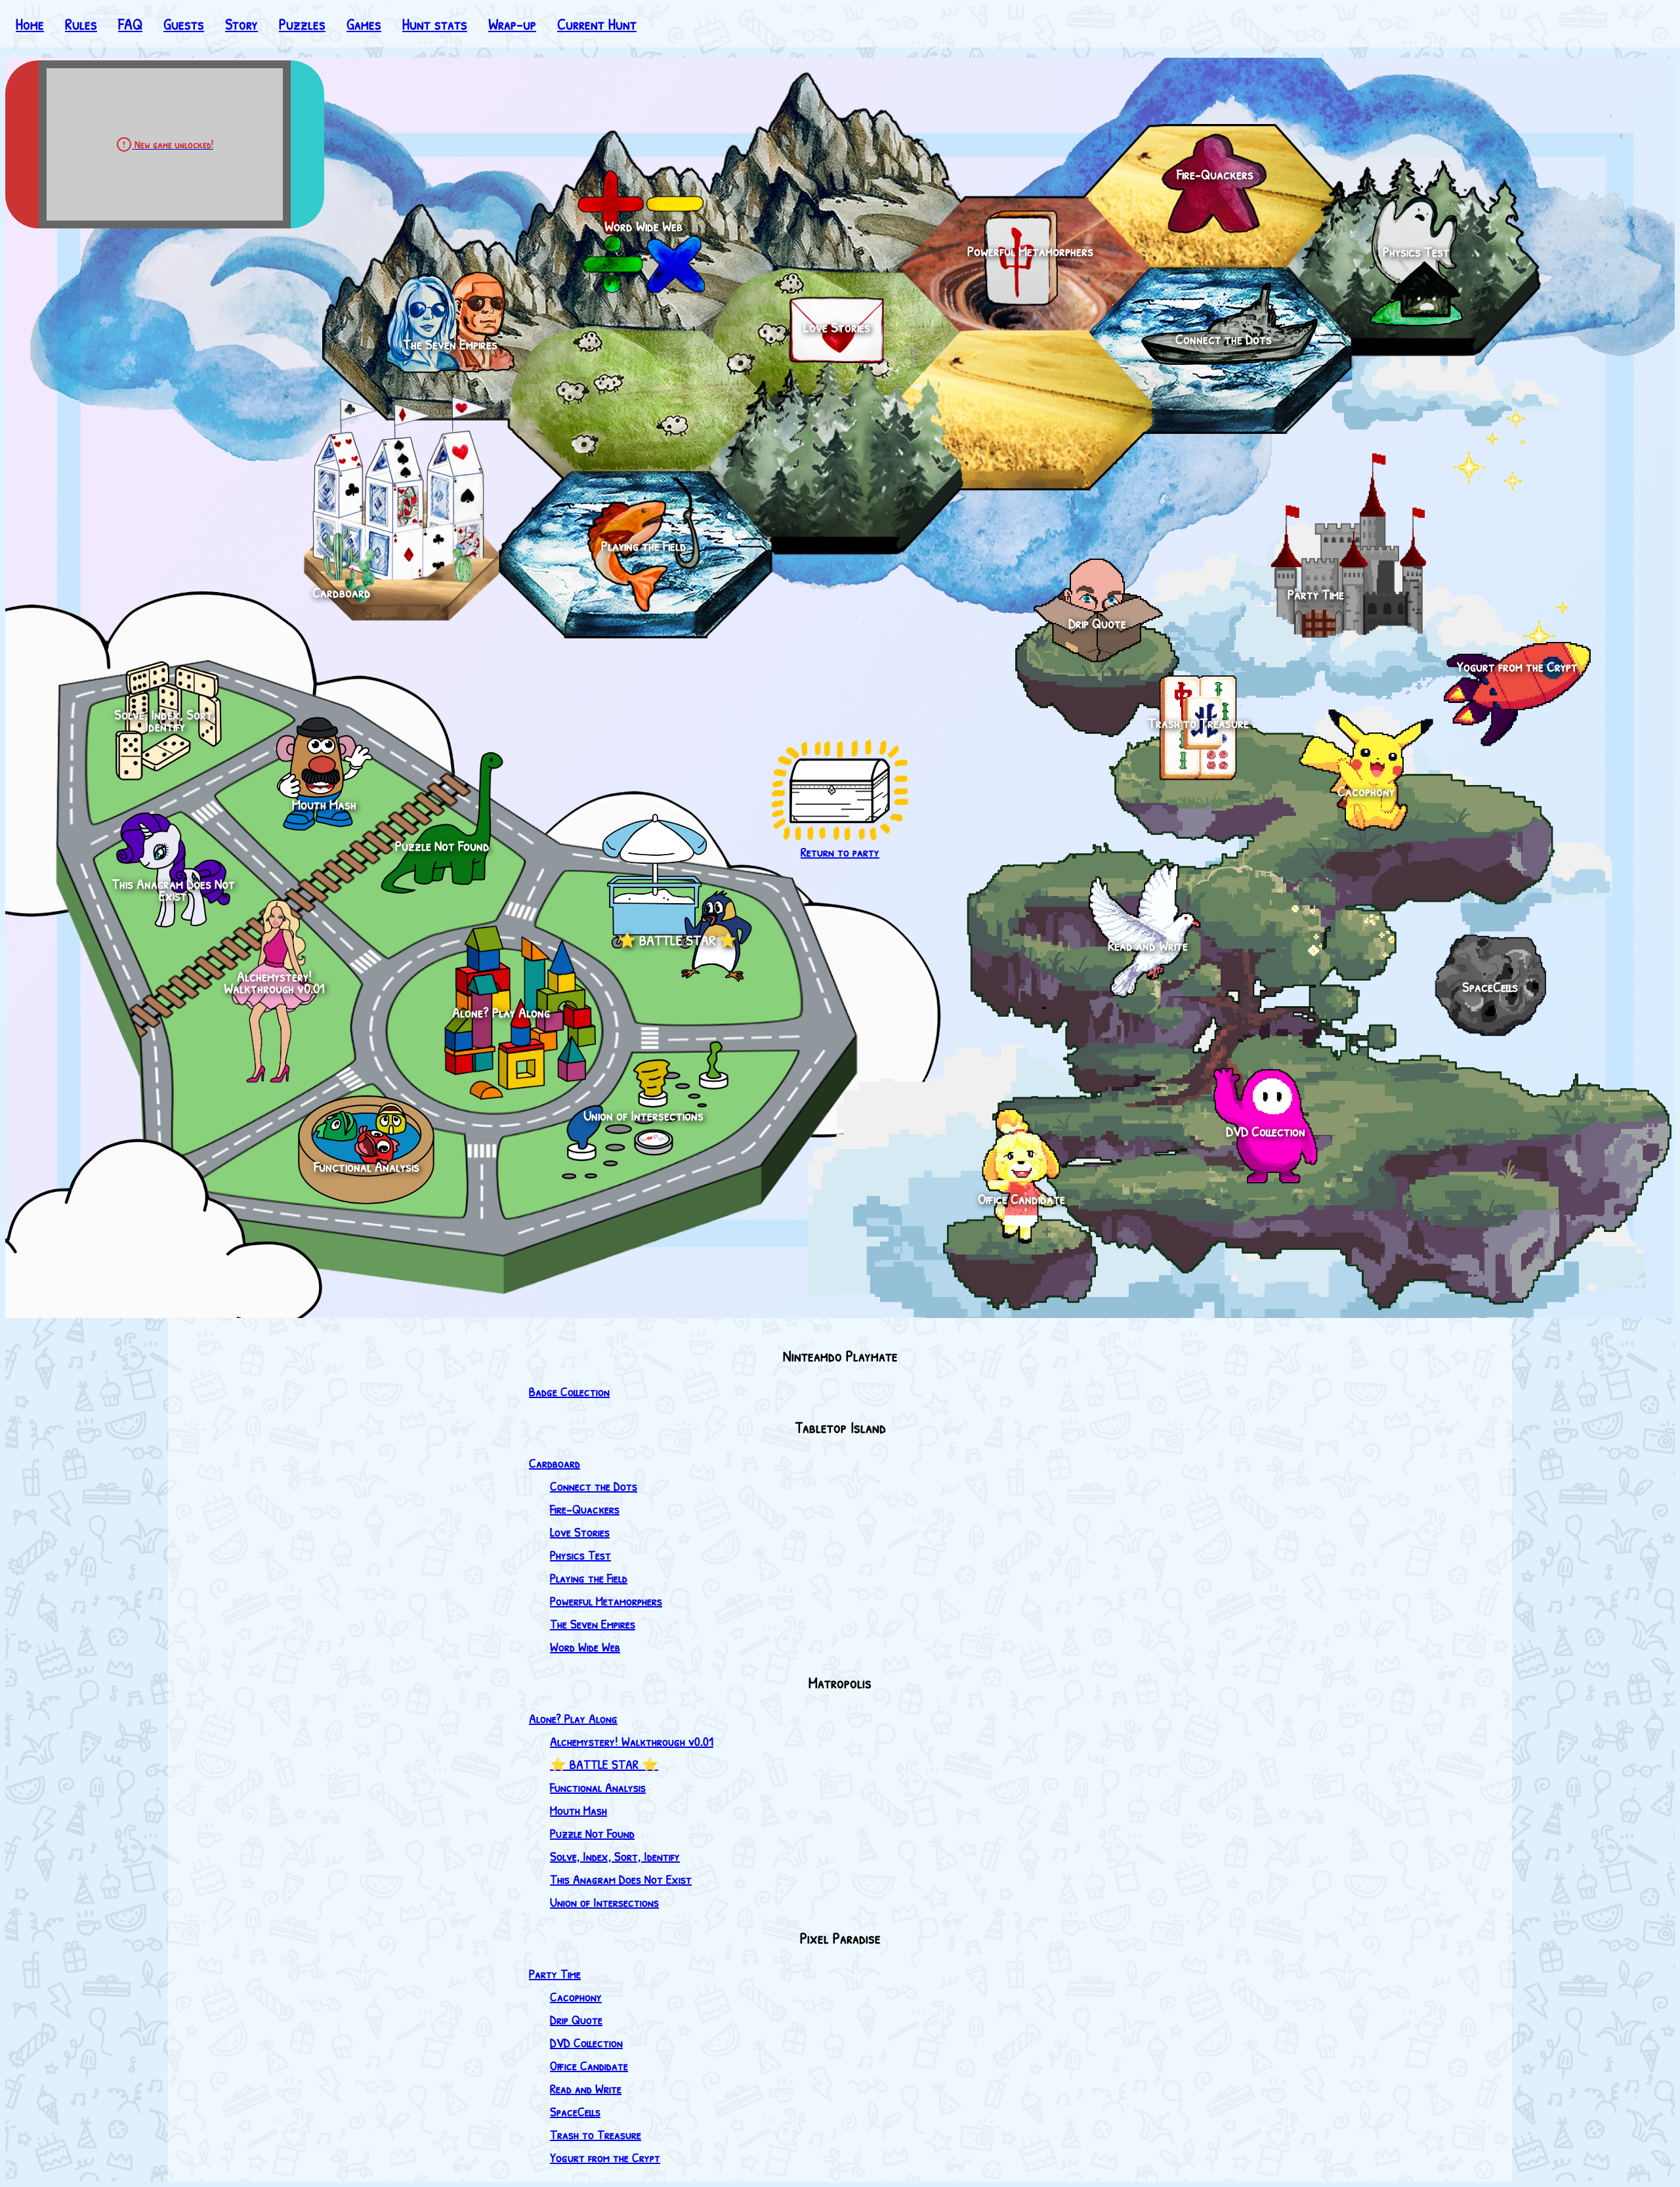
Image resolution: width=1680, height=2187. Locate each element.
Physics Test (580, 1555)
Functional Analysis (598, 1787)
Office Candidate (589, 2065)
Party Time (555, 1973)
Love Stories (580, 1532)
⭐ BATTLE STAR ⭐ (604, 1764)
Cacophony (576, 1996)
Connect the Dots (594, 1486)
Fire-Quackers (585, 1509)
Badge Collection (569, 1391)
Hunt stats (435, 24)
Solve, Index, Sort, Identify (615, 1856)
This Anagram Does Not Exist (621, 1879)
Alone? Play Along (573, 1718)
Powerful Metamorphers (606, 1601)
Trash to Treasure (596, 2134)
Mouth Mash (578, 1810)
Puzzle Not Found (592, 1833)
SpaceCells (575, 2111)
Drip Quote (576, 2019)
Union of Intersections (604, 1902)
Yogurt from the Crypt (605, 2157)
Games (364, 24)
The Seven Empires (593, 1624)
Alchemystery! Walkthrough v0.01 (632, 1741)
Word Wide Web (585, 1646)
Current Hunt (597, 24)
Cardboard (555, 1463)
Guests (184, 24)
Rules (81, 24)
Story (241, 24)
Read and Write (586, 2088)
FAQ (130, 24)
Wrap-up (512, 24)
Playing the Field (589, 1578)
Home (30, 24)
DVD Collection (586, 2042)
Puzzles (302, 24)
